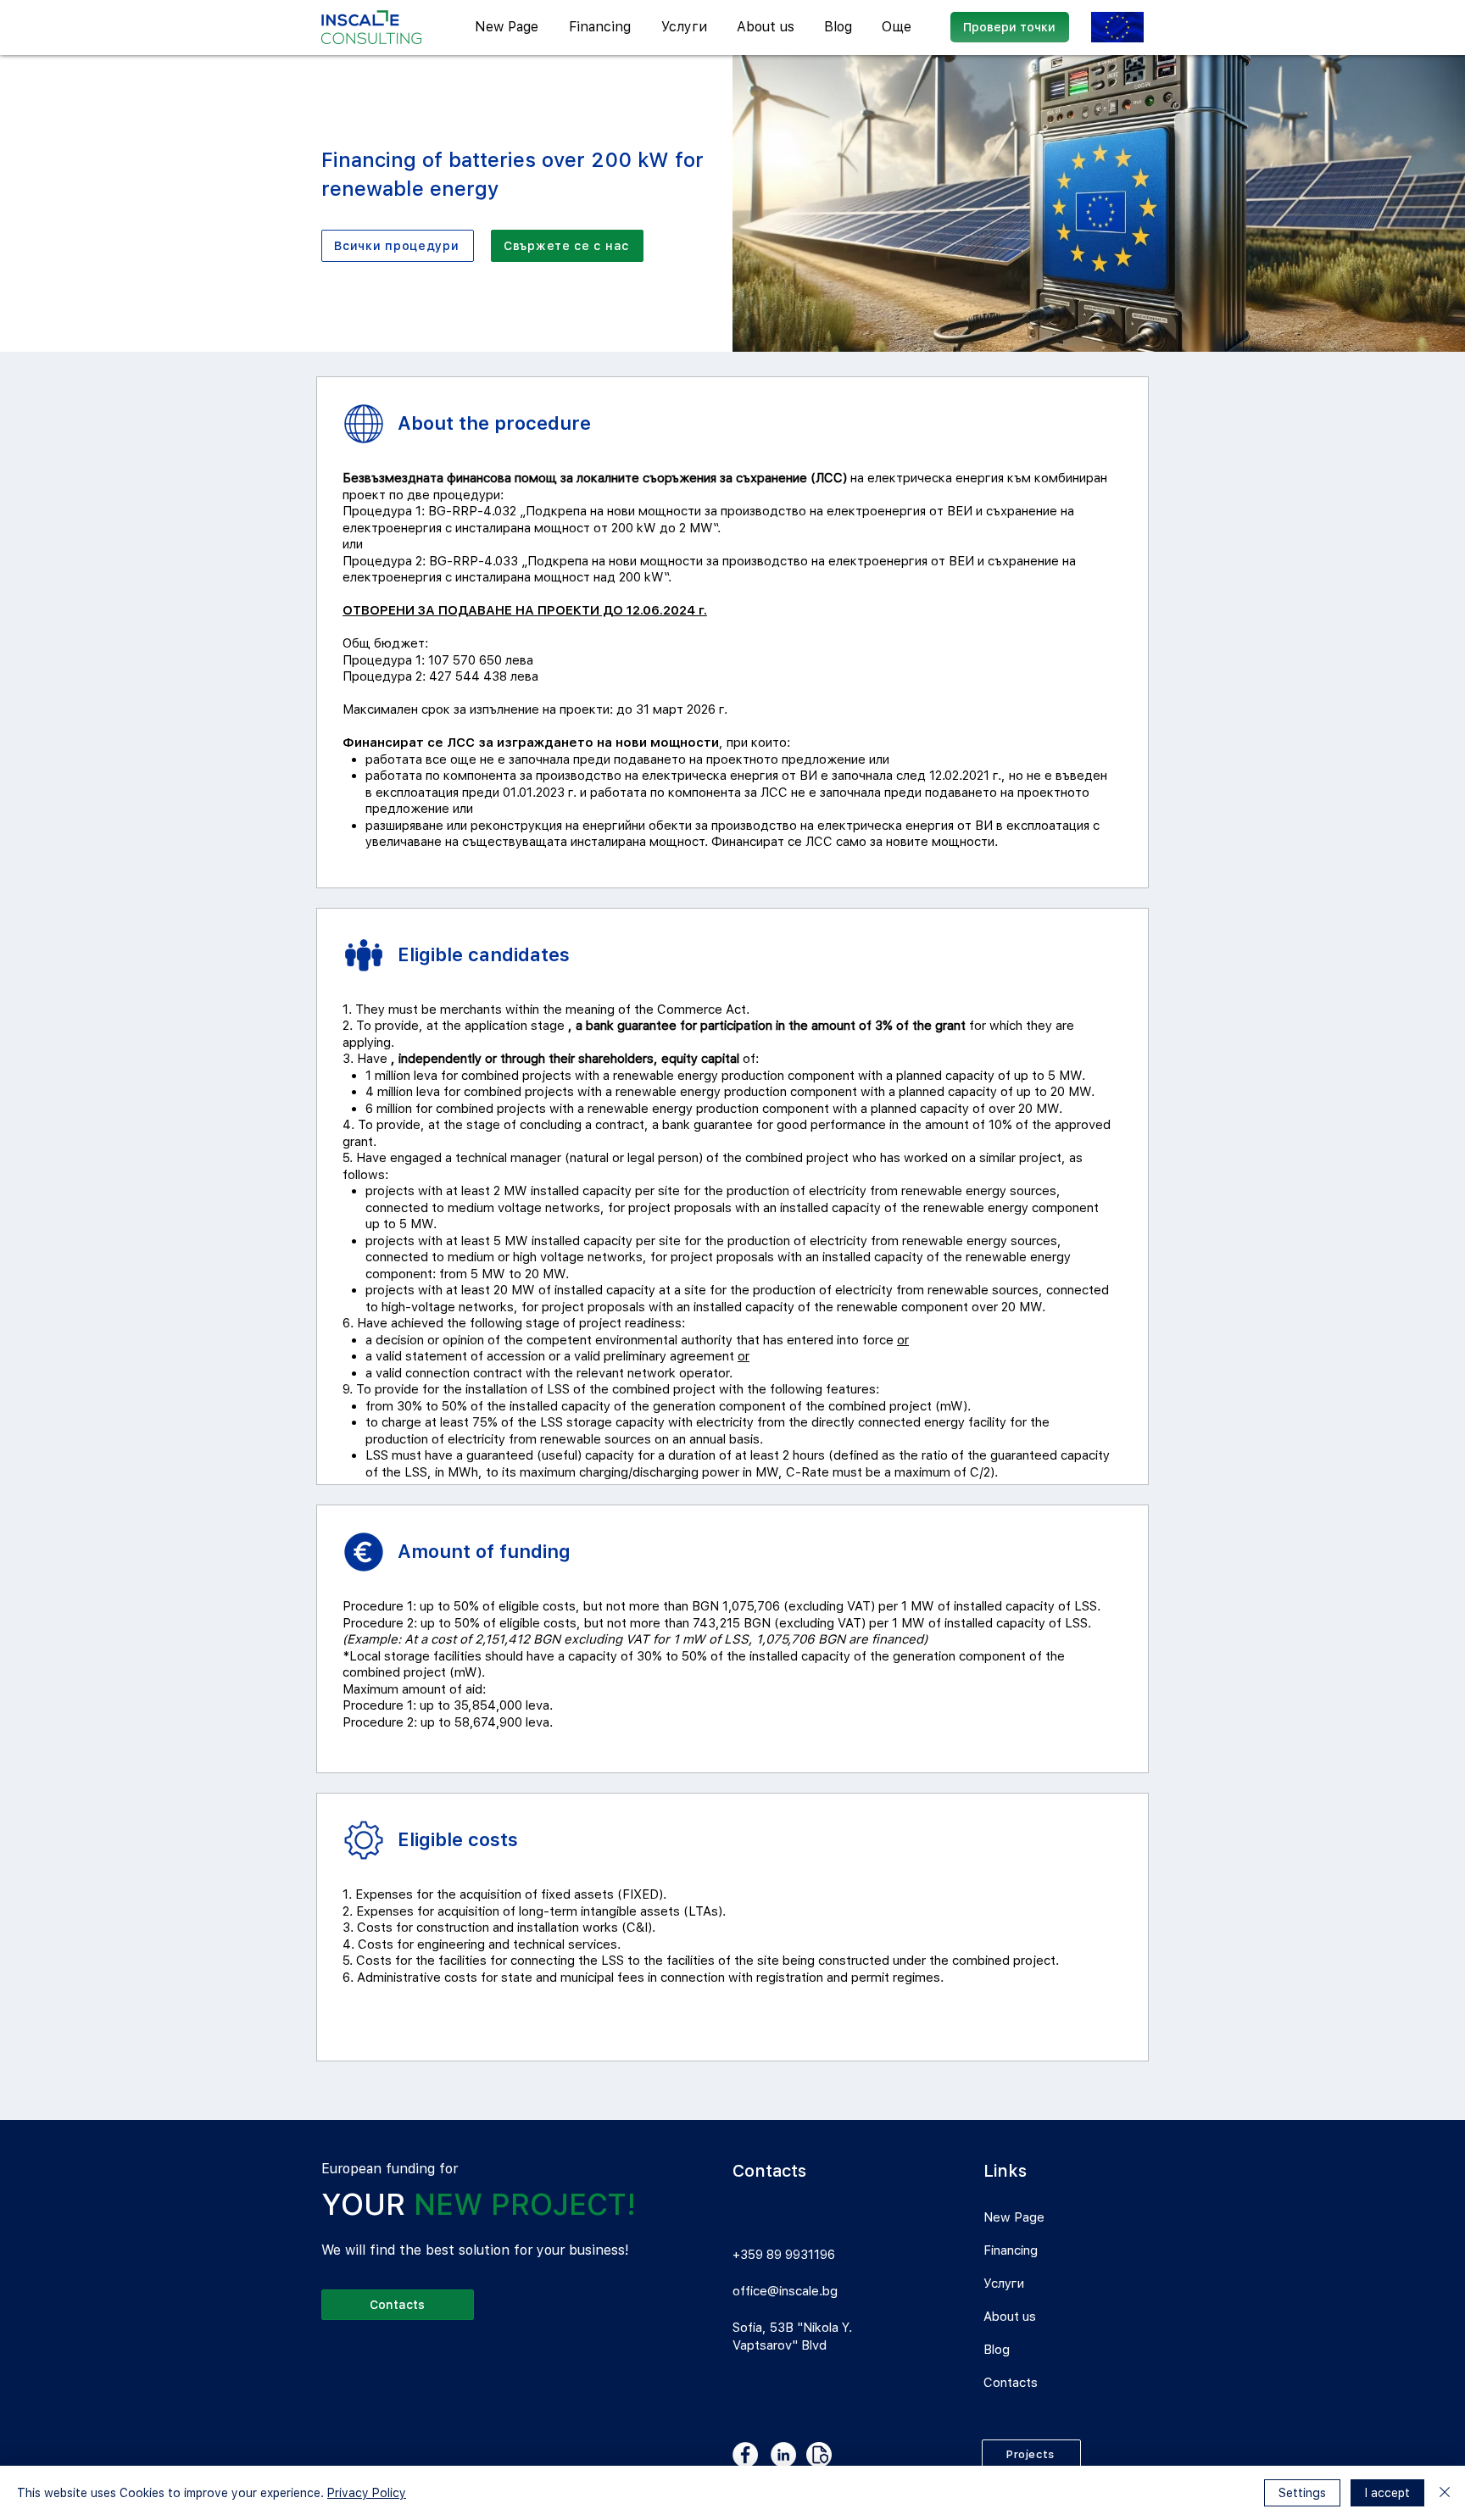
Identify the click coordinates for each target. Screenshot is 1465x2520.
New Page (1014, 2217)
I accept (1387, 2493)
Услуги (1004, 2284)
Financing (1011, 2250)
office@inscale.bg (785, 2291)
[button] (686, 27)
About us (1010, 2317)
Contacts (1011, 2383)
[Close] (1445, 2493)
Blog (997, 2350)
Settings (1302, 2493)
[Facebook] (745, 2455)
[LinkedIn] (783, 2455)
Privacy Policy (367, 2493)
